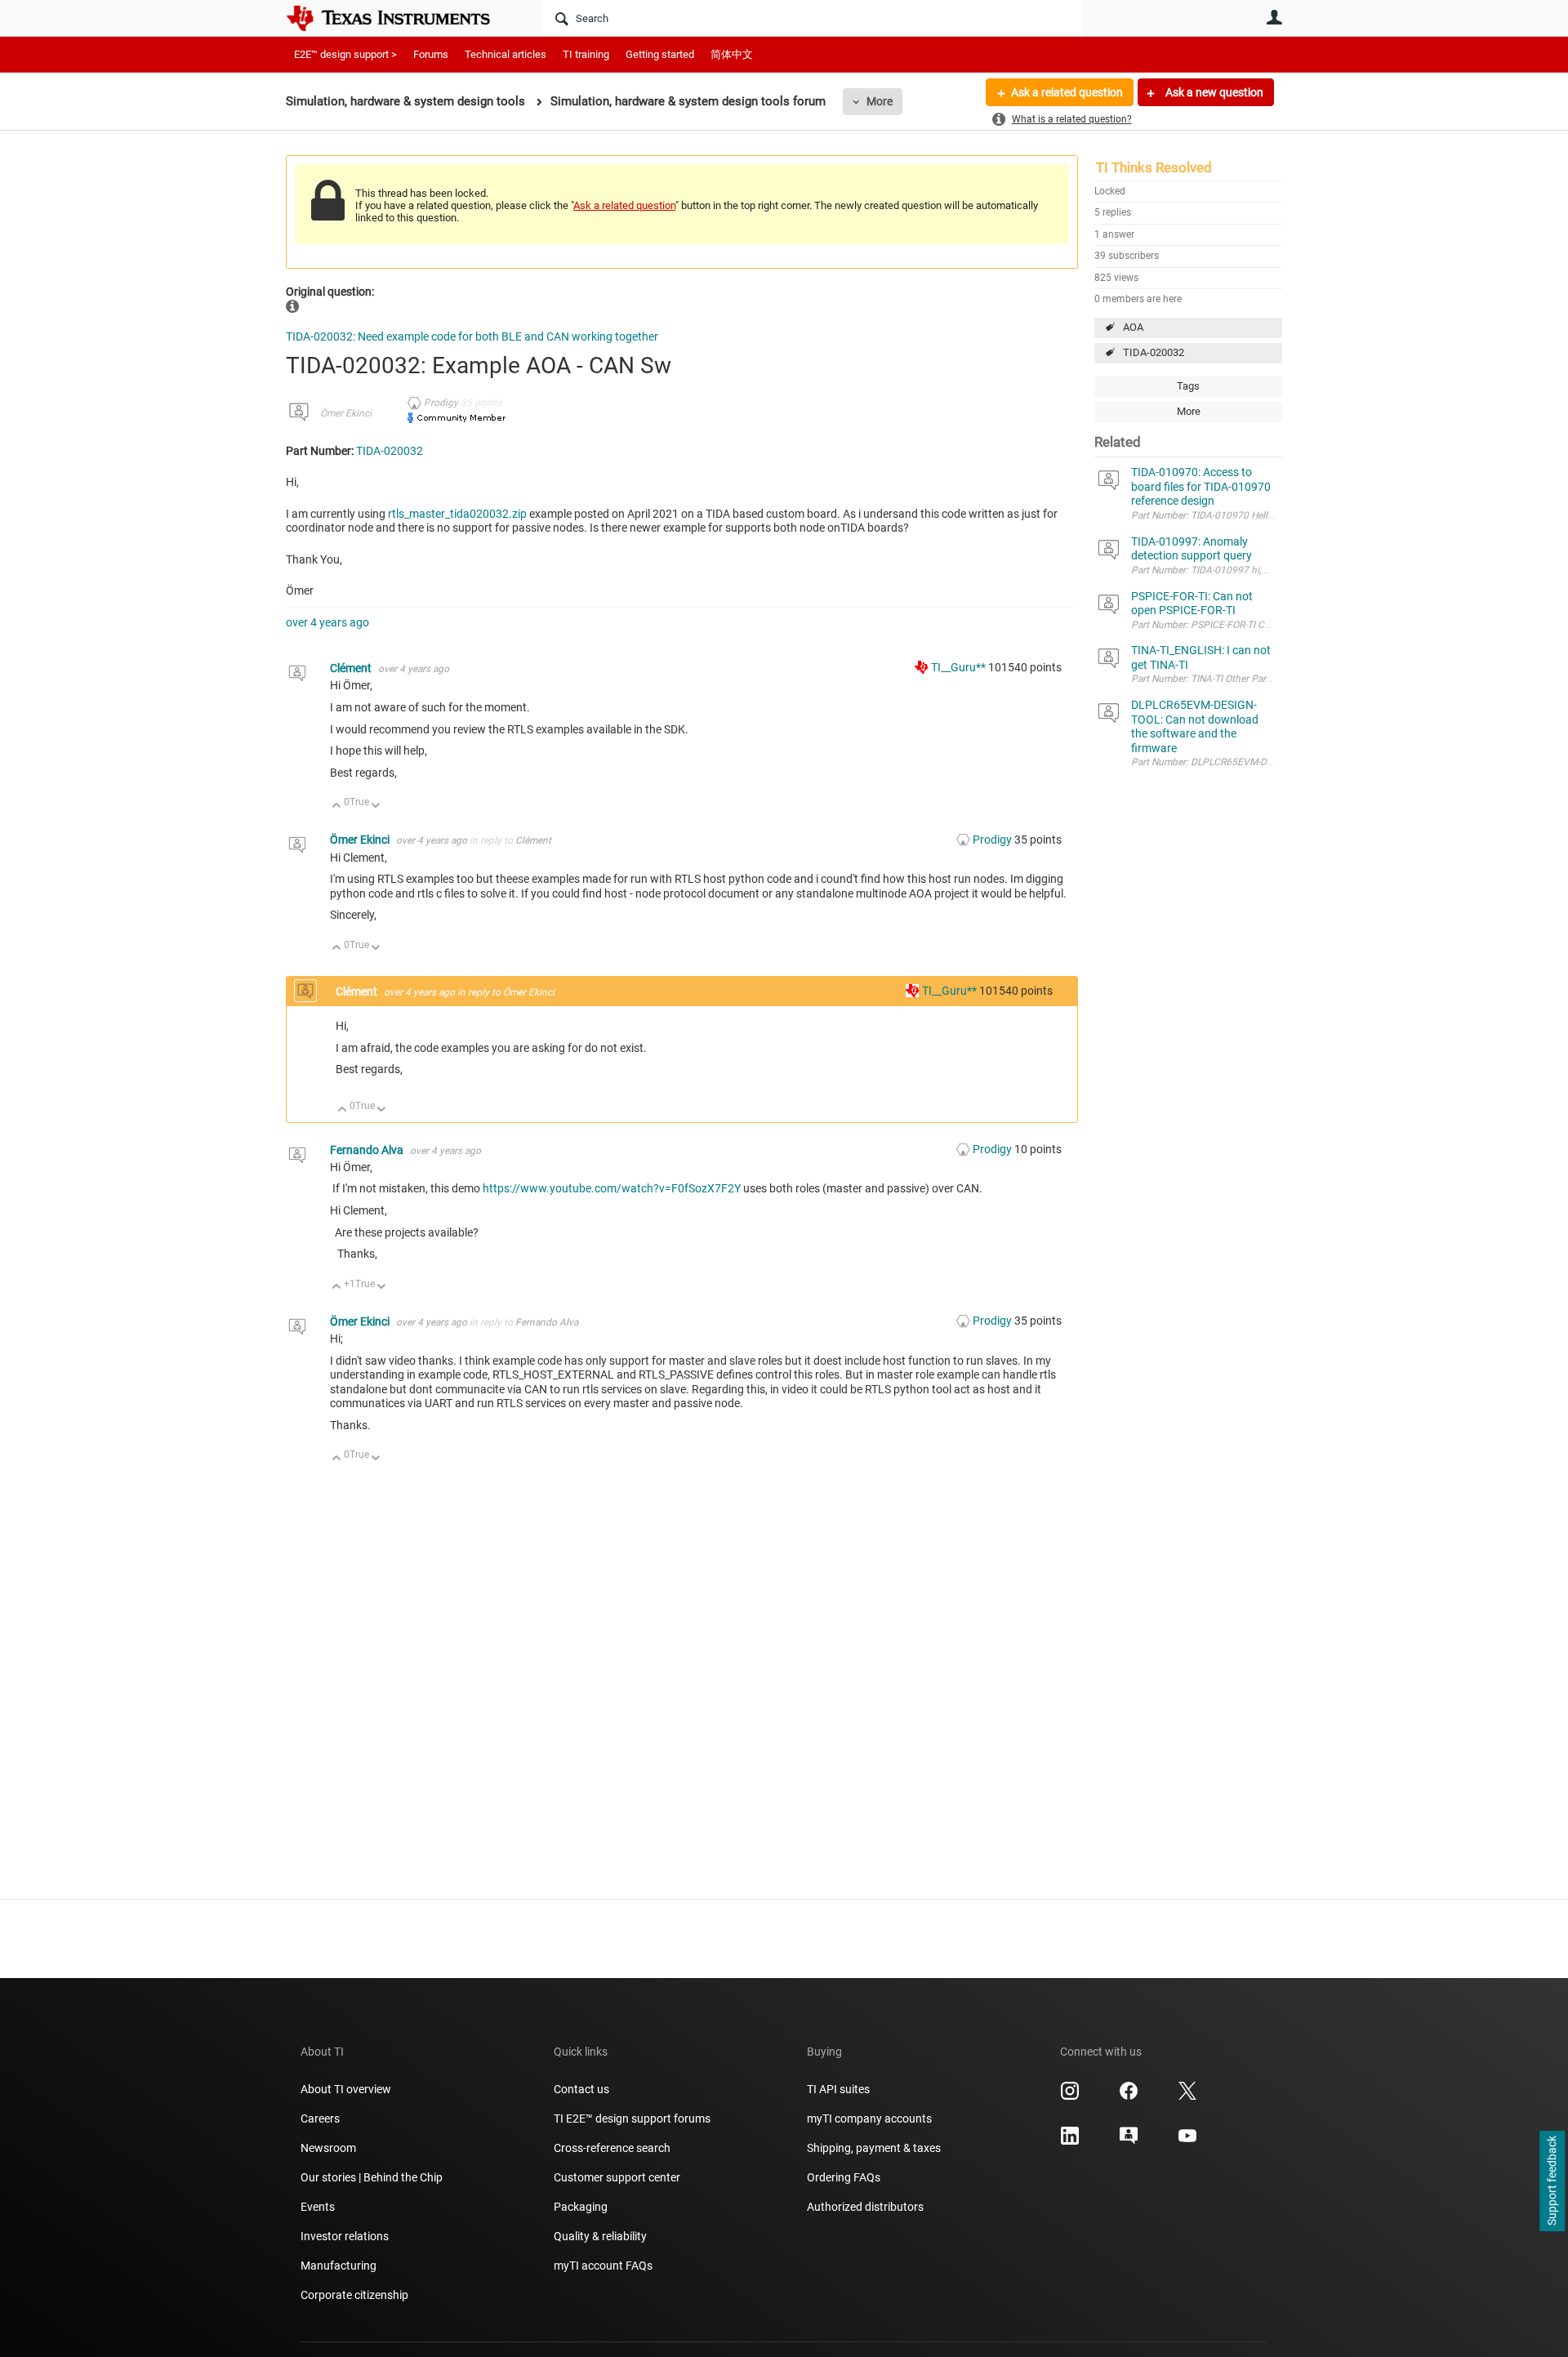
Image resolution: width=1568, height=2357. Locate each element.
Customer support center (617, 2177)
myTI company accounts (869, 2119)
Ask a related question (1067, 92)
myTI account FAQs (603, 2266)
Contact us (581, 2089)
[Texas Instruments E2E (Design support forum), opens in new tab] (1129, 2141)
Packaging (581, 2207)
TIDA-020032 (1154, 352)
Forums (431, 54)
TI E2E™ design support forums (632, 2119)
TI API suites (838, 2089)
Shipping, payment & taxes (874, 2148)
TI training (586, 54)
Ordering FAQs (844, 2177)
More (880, 101)
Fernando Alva (368, 1150)
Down (376, 806)
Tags (1188, 386)
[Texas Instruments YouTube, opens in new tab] (1187, 2141)
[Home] (400, 18)
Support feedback (1552, 2181)
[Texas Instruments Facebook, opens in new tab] (1129, 2096)
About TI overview (346, 2089)
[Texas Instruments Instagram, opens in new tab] (1070, 2096)
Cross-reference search (612, 2148)
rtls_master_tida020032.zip (457, 514)
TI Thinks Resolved (1154, 167)
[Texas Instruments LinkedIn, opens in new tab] (1070, 2141)
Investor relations (345, 2236)
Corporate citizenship (354, 2295)
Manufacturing (339, 2266)
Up (337, 806)
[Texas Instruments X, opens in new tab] (1187, 2096)
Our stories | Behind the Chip (372, 2177)
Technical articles (506, 54)
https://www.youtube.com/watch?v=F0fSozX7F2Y (612, 1188)
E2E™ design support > (345, 54)
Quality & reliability (600, 2236)
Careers (320, 2119)
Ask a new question (1213, 92)
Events (318, 2207)
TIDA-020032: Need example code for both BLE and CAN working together (472, 336)
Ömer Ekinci (346, 413)
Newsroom (328, 2148)
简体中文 (732, 54)
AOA (1133, 327)
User (1274, 17)
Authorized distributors (865, 2207)
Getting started (660, 54)
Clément (352, 668)
